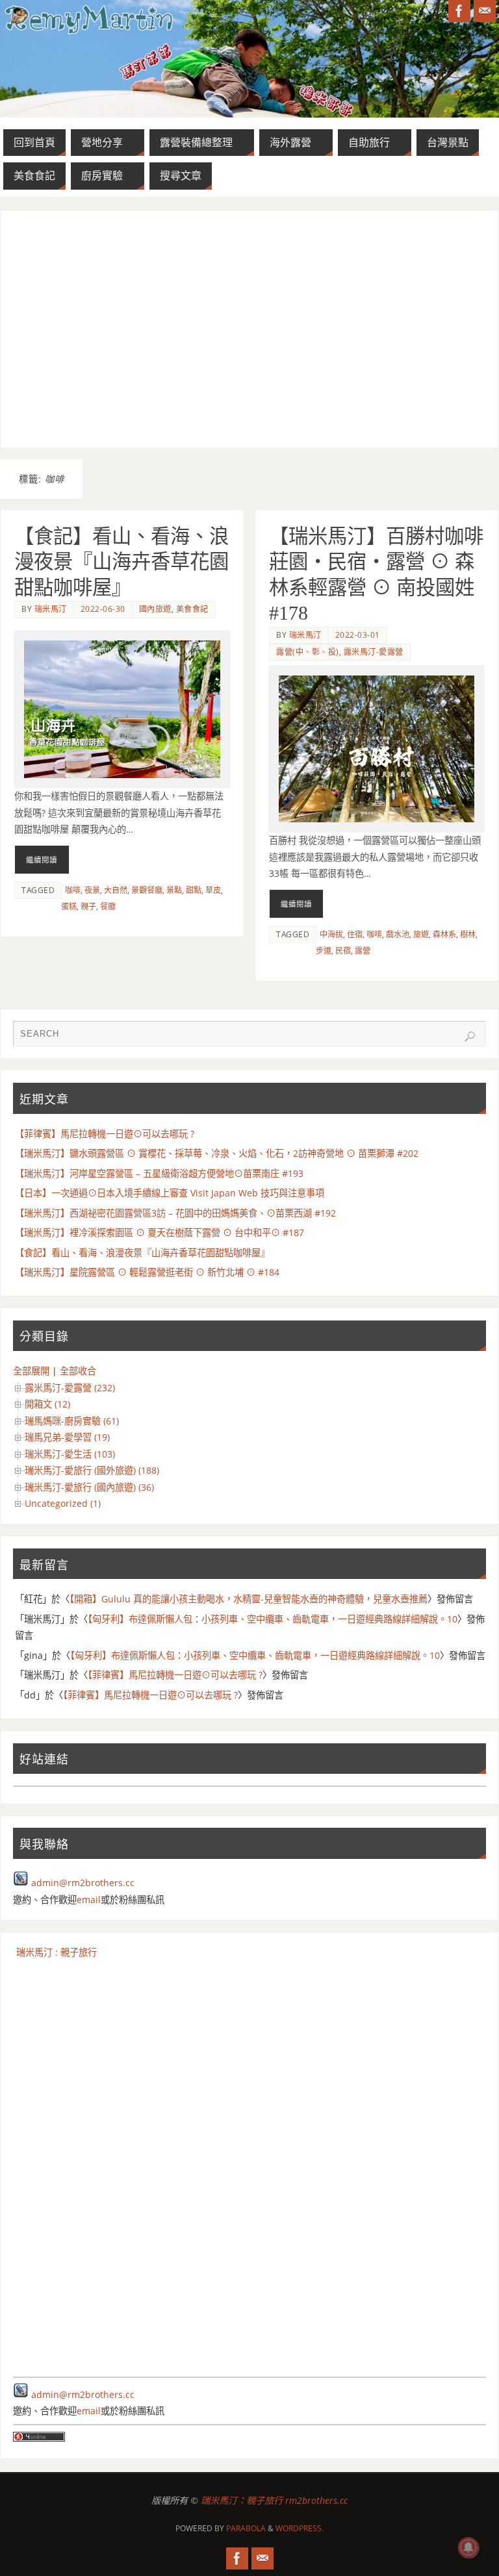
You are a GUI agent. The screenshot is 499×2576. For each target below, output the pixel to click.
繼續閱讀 (42, 860)
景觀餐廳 (147, 890)
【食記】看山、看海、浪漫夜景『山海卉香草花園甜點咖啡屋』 (122, 562)
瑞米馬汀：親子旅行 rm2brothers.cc (274, 2500)
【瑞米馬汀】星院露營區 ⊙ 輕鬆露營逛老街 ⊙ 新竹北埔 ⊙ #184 (147, 1272)
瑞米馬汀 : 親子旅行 (57, 1952)
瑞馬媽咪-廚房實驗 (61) (72, 1421)
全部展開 (31, 1371)
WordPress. (300, 2528)
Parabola (246, 2528)
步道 (324, 951)
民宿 (343, 951)
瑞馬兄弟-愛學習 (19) (67, 1437)
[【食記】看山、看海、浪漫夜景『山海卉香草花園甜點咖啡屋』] (122, 709)
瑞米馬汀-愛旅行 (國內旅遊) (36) (89, 1487)
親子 (88, 906)
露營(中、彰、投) (308, 652)
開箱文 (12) (47, 1404)
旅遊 (421, 934)
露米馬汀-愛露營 (374, 652)
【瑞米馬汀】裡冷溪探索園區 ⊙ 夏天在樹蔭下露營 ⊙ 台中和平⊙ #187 (160, 1232)
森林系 (444, 934)
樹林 (468, 934)
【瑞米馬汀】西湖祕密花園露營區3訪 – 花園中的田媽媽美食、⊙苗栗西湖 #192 (175, 1213)
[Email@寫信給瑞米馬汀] (485, 11)
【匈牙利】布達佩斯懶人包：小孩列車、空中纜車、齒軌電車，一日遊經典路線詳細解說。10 (273, 1619)
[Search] (470, 1037)
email (89, 1900)
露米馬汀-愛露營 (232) (70, 1388)
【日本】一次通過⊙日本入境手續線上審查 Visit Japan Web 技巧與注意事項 (170, 1193)
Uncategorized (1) (63, 1503)
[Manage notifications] (468, 2547)
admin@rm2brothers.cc (83, 1883)
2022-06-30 (103, 609)
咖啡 (73, 890)
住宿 (355, 934)
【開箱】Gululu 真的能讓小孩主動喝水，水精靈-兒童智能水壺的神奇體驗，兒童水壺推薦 (249, 1599)
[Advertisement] (250, 329)
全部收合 (78, 1371)
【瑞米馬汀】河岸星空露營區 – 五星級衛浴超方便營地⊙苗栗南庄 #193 (159, 1173)
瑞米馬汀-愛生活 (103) (70, 1454)
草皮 (213, 890)
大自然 (116, 890)
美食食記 (192, 609)
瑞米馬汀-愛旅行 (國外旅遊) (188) (92, 1470)
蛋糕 (69, 906)
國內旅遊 (155, 609)
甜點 (194, 890)
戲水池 (398, 934)
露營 (363, 951)
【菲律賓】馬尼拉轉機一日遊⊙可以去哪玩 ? (105, 1134)
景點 (174, 890)
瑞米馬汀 (51, 609)
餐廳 (108, 906)
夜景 (92, 890)
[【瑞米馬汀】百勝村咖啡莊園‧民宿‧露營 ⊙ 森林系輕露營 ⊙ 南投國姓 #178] (377, 749)
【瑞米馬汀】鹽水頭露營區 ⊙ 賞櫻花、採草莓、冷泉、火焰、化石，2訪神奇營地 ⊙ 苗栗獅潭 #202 (217, 1153)
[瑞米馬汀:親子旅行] (459, 11)
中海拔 (331, 934)
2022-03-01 (358, 635)
